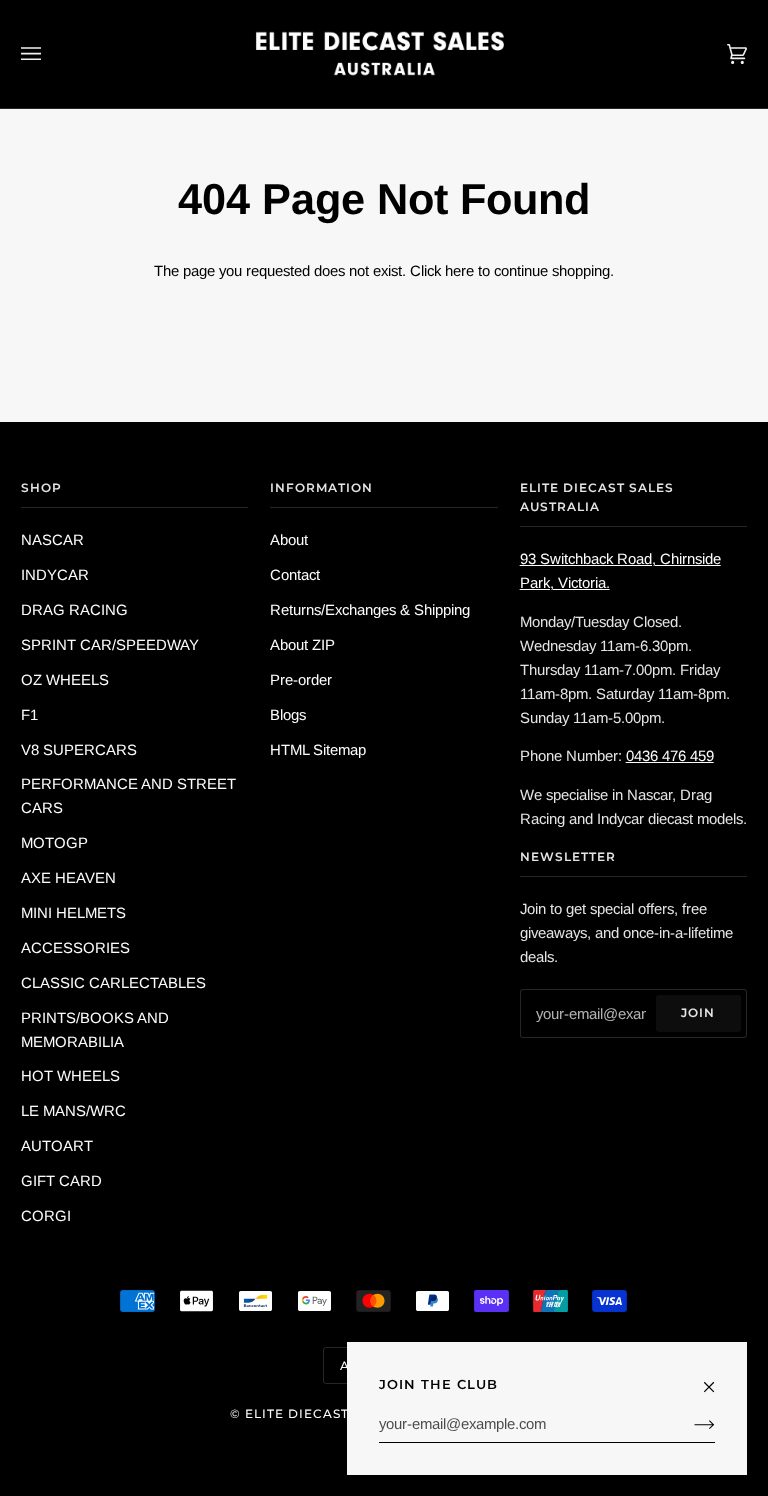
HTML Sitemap (318, 749)
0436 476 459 (670, 755)
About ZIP (302, 644)
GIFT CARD (61, 1180)
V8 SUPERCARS (79, 749)
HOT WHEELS (70, 1075)
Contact (295, 574)
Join (698, 1012)
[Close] (717, 1377)
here (459, 270)
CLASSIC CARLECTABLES (113, 982)
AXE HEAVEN (68, 877)
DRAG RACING (74, 609)
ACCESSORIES (75, 947)
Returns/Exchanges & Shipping (370, 609)
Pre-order (301, 679)
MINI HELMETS (73, 912)
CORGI (46, 1215)
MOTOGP (54, 842)
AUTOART (57, 1145)
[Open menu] (51, 54)
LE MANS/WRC (73, 1110)
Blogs (288, 714)
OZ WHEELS (65, 679)
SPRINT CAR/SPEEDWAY (110, 644)
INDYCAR (55, 574)
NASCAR (52, 539)
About (289, 539)
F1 (29, 714)
